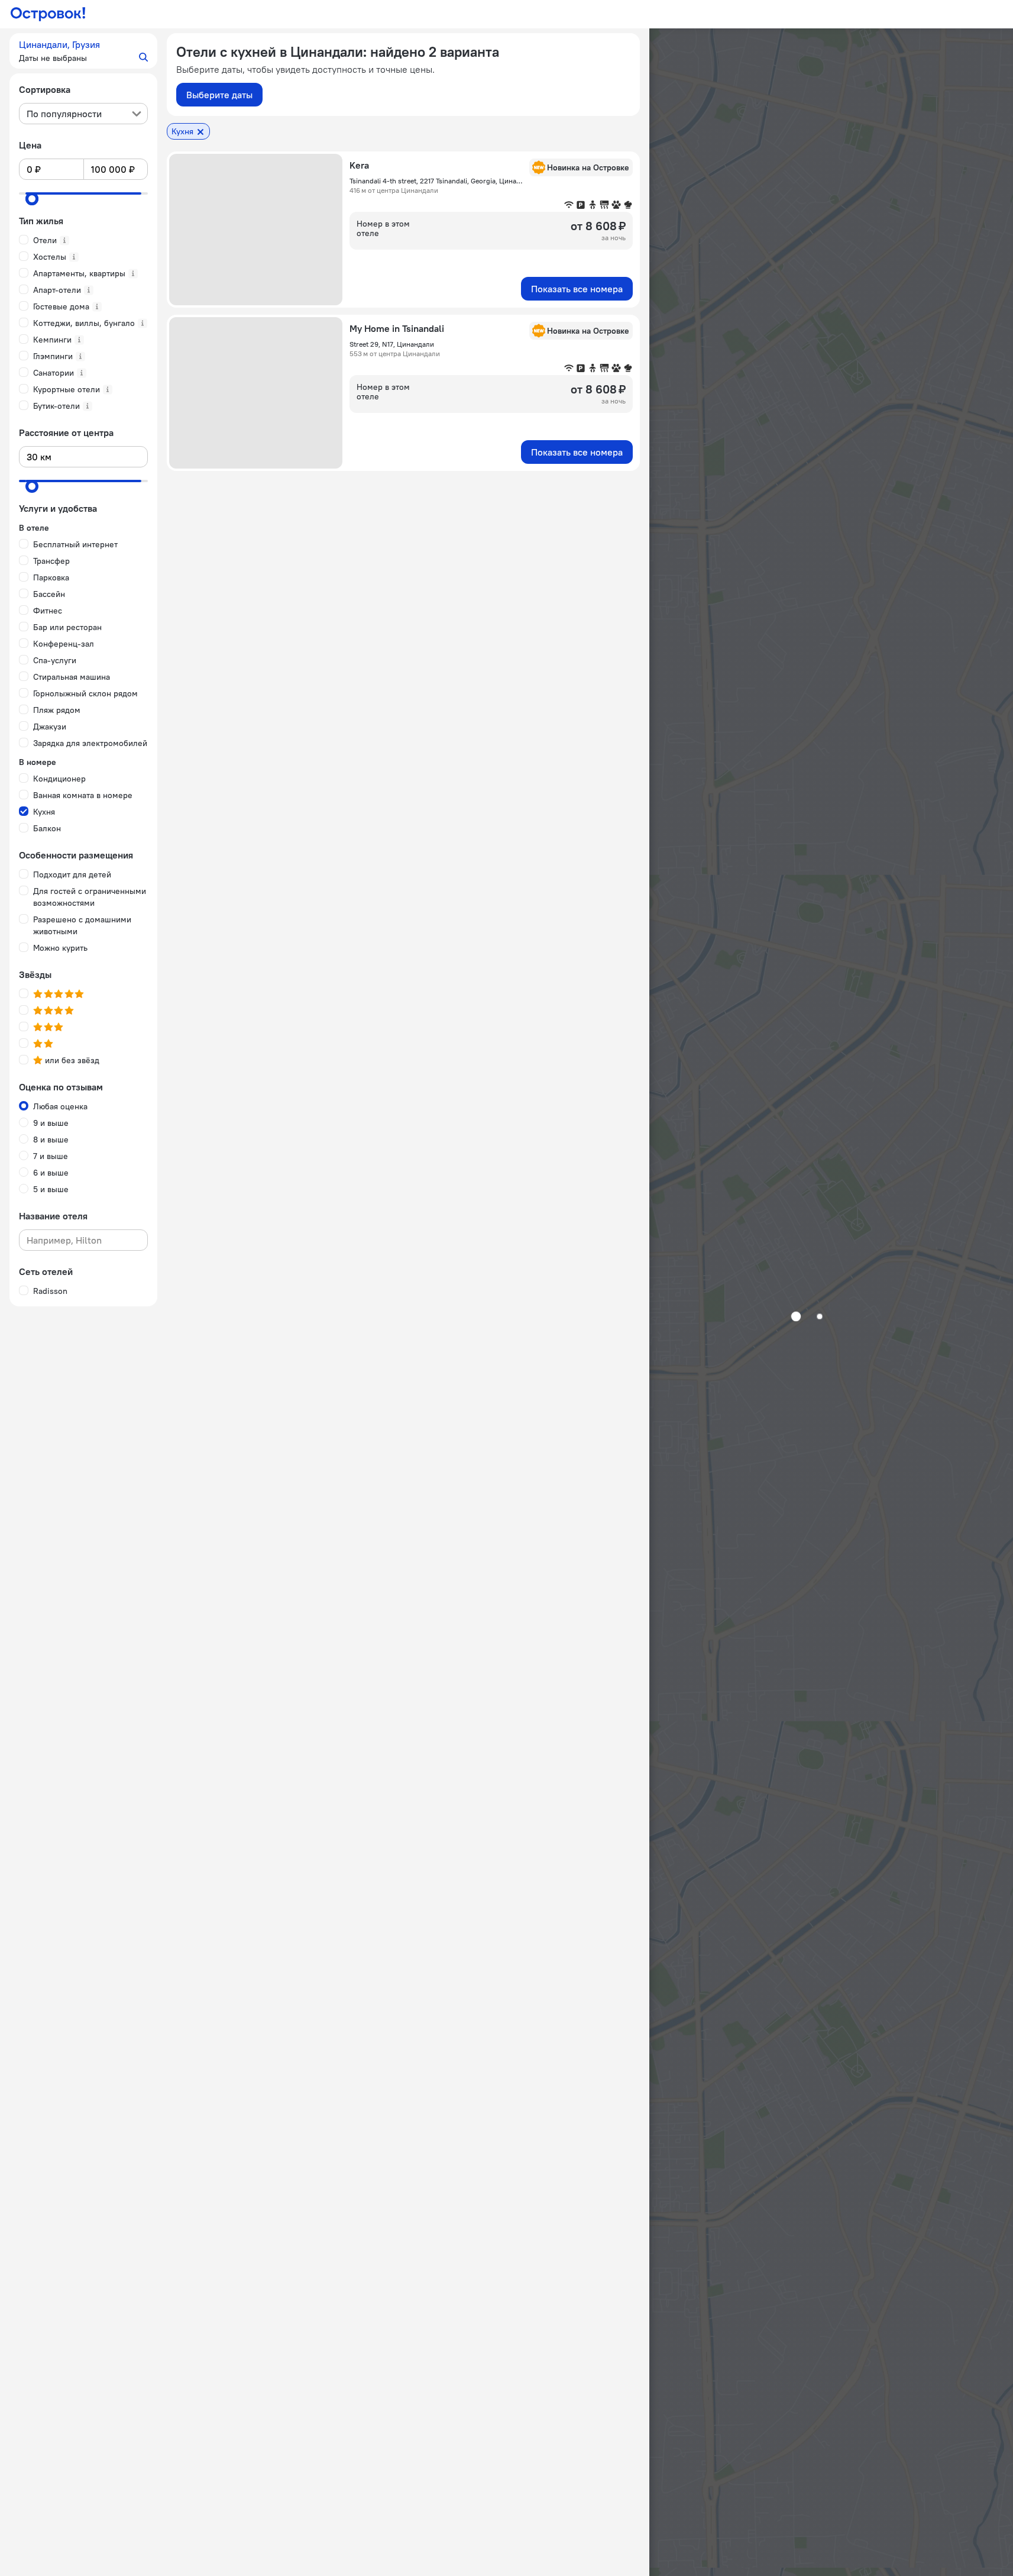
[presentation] (83, 114)
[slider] (32, 199)
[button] (83, 51)
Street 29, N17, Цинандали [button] (392, 344)
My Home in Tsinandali (397, 328)
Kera (359, 165)
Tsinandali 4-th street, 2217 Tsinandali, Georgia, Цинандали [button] (436, 181)
